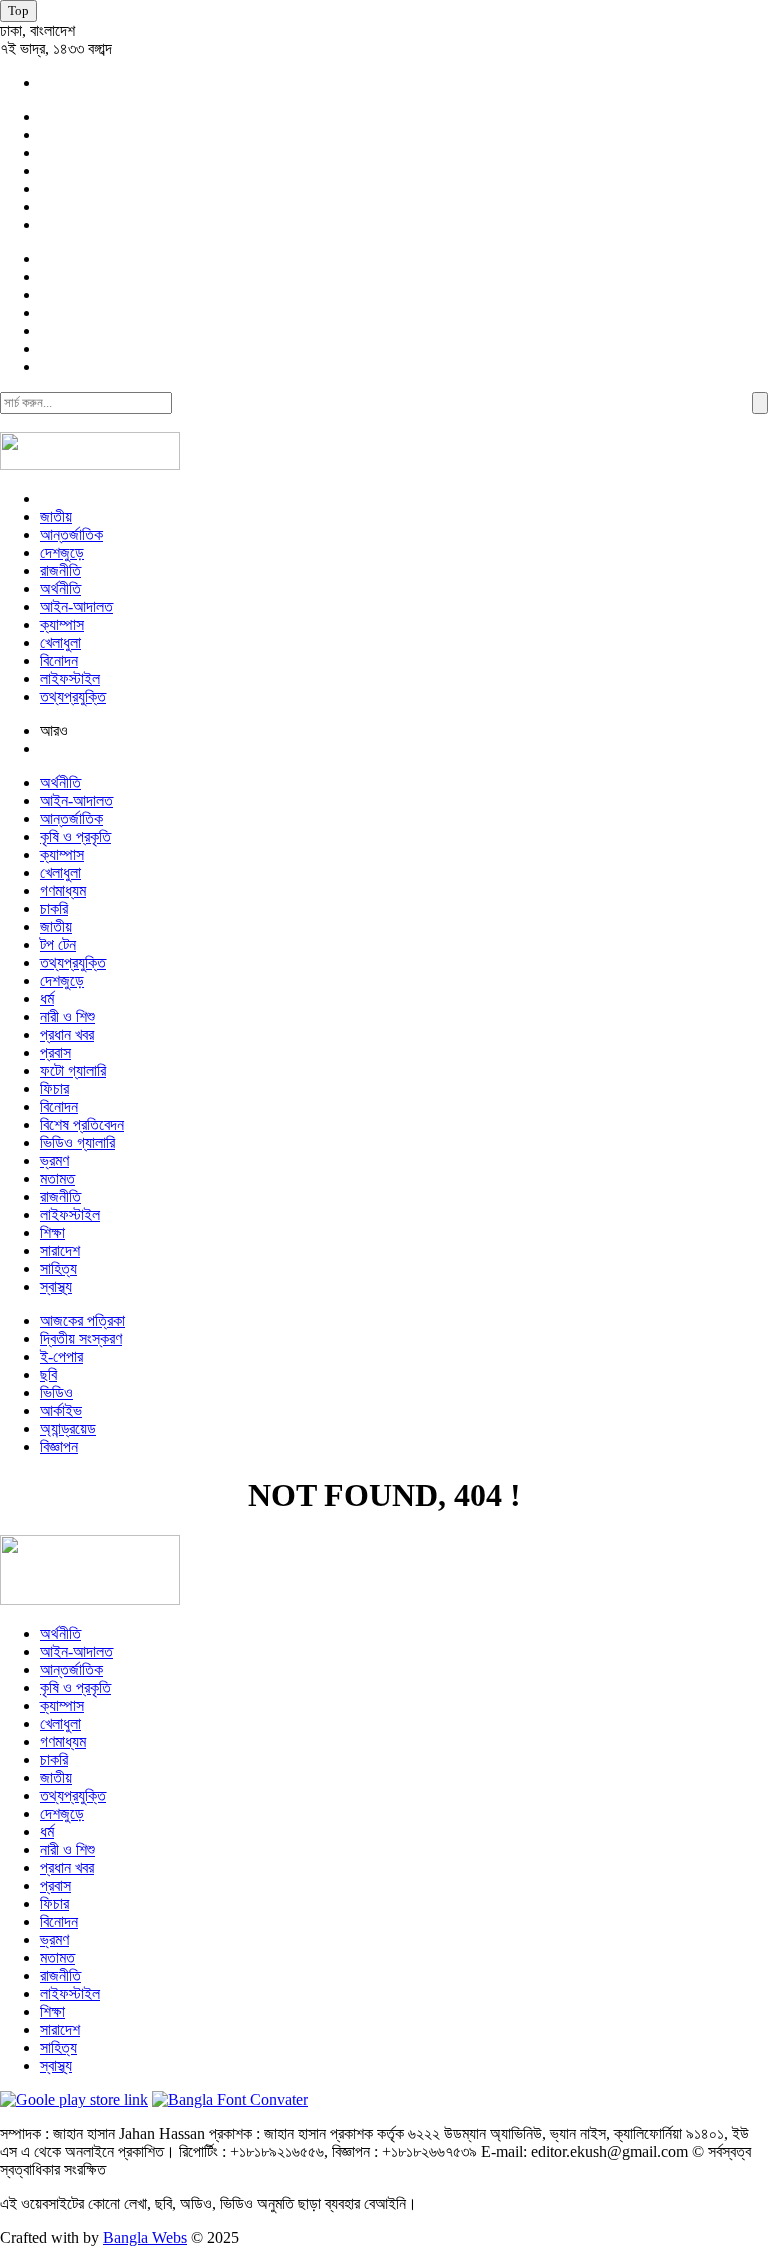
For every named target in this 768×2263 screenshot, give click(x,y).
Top (18, 10)
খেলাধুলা (60, 642)
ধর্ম (47, 998)
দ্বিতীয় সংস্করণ (81, 1338)
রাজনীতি (60, 570)
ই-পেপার (61, 1356)
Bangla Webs (145, 2237)
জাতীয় (56, 516)
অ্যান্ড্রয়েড (68, 1428)
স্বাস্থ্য (56, 1286)
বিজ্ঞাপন (59, 1446)
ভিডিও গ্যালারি (77, 1142)
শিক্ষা (52, 1232)
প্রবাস (55, 1052)
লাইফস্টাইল (70, 678)
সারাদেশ (60, 1250)
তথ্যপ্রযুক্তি (73, 696)
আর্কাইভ (61, 1410)
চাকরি (54, 908)
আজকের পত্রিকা (82, 1320)
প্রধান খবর (67, 1034)
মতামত (57, 1178)
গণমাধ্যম (63, 890)
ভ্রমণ (54, 1160)
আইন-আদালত (76, 606)
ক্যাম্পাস (62, 624)
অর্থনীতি (60, 588)
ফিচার (54, 1088)
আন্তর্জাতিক (71, 534)
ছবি (48, 1374)
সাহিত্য (58, 1268)
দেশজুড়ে (62, 552)
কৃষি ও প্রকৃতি (75, 836)
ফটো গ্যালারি (73, 1070)
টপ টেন (58, 944)
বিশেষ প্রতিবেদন (82, 1124)
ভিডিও (56, 1392)
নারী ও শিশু (67, 1016)
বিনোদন (59, 660)
